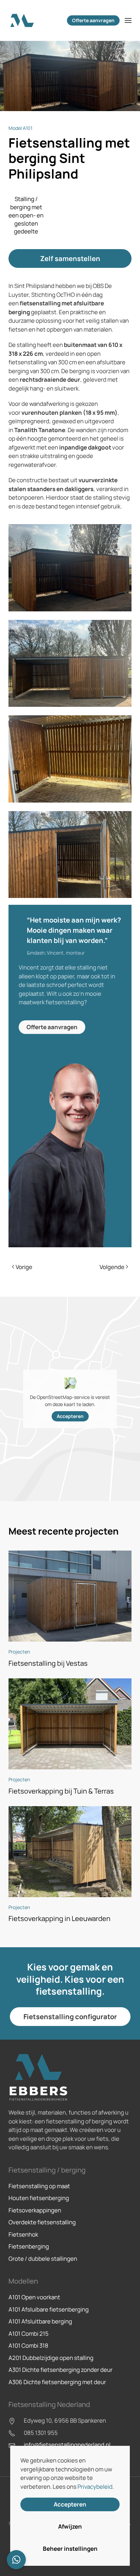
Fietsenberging (29, 2246)
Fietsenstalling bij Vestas (48, 1663)
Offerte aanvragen (93, 20)
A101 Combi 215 (29, 2334)
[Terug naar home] (22, 20)
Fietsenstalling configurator (70, 2017)
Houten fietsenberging (39, 2198)
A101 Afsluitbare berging (40, 2321)
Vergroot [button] (70, 568)
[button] (128, 20)
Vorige (24, 1267)
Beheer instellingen (70, 2549)
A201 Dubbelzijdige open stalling (51, 2358)
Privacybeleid (95, 2487)
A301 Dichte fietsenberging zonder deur (60, 2370)
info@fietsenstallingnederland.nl (67, 2445)
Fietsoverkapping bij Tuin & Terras (61, 1791)
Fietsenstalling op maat (39, 2186)
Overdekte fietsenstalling (42, 2222)
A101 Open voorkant (34, 2297)
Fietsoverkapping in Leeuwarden (59, 1918)
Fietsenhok (23, 2234)
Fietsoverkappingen (35, 2210)
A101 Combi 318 (28, 2345)
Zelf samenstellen (70, 258)
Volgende (112, 1267)
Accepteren (70, 1416)
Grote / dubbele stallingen (43, 2259)
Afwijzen (70, 2526)
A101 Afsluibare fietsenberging (49, 2309)
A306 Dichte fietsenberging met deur (57, 2382)
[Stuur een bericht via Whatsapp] (16, 2560)
